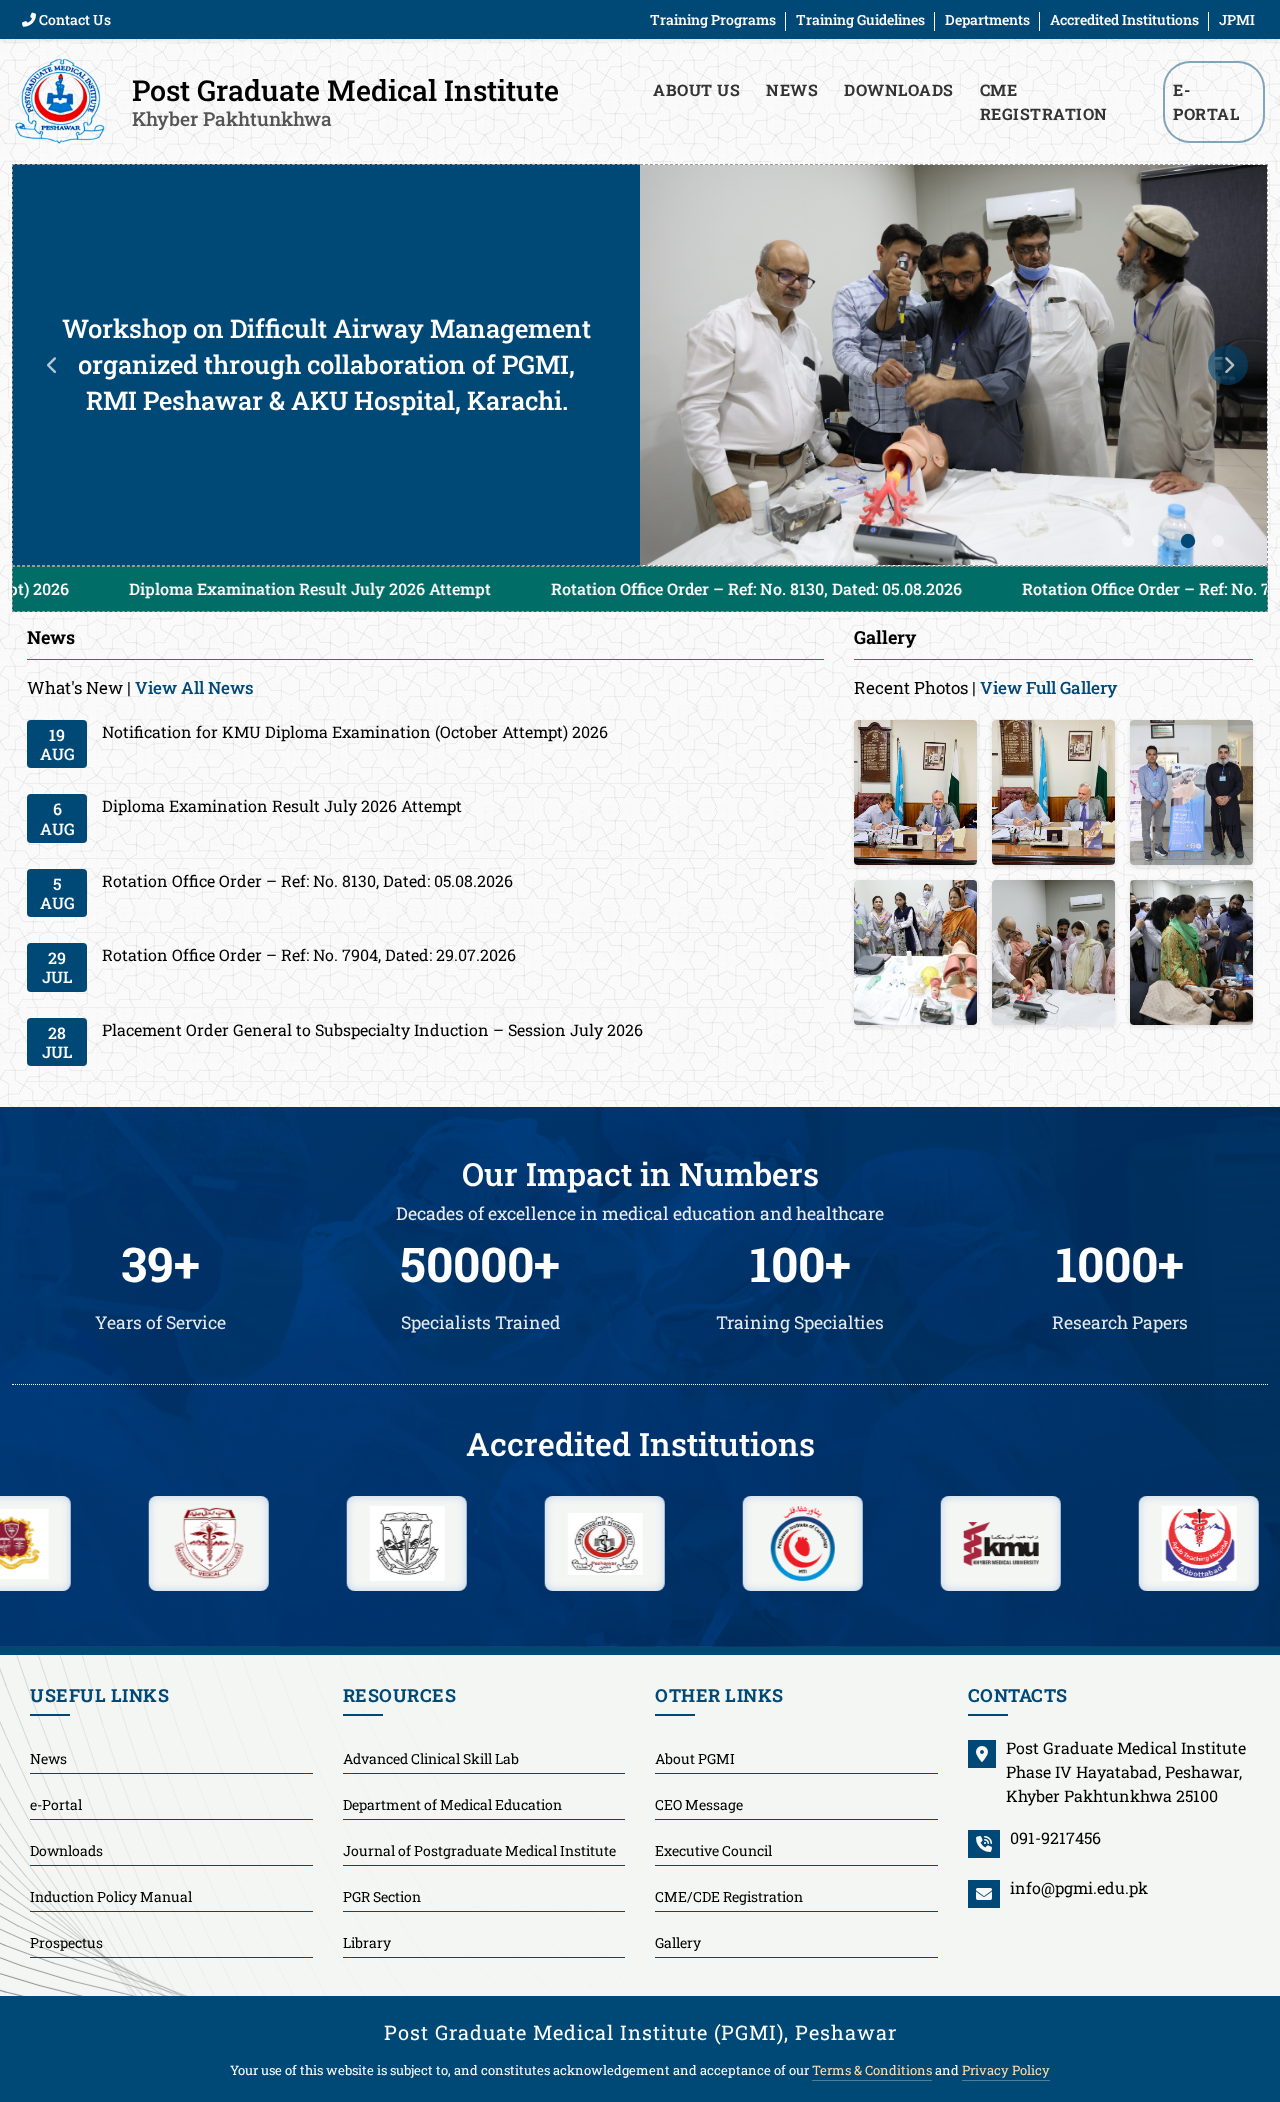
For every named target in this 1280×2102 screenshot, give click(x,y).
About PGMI (695, 1758)
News (792, 89)
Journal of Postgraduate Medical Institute (479, 1850)
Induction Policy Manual (111, 1896)
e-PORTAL (1206, 101)
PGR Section (382, 1896)
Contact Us (73, 19)
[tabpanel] (640, 365)
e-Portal (56, 1804)
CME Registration (1044, 101)
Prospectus (66, 1942)
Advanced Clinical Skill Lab (431, 1758)
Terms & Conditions (872, 2070)
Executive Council (713, 1850)
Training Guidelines (860, 19)
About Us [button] (696, 89)
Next (1228, 365)
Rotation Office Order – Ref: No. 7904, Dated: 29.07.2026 (1024, 588)
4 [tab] (1218, 541)
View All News (194, 687)
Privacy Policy (1006, 2070)
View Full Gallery (1048, 687)
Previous (52, 365)
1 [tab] (1128, 541)
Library (367, 1942)
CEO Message (699, 1804)
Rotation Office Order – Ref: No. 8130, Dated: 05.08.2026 (552, 588)
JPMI (1237, 19)
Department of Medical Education (452, 1804)
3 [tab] (1188, 541)
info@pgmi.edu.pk (1079, 1887)
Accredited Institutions (1124, 19)
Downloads (899, 89)
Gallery (678, 1942)
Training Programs (713, 19)
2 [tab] (1158, 541)
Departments (987, 19)
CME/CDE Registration (729, 1896)
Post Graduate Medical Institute (345, 101)
